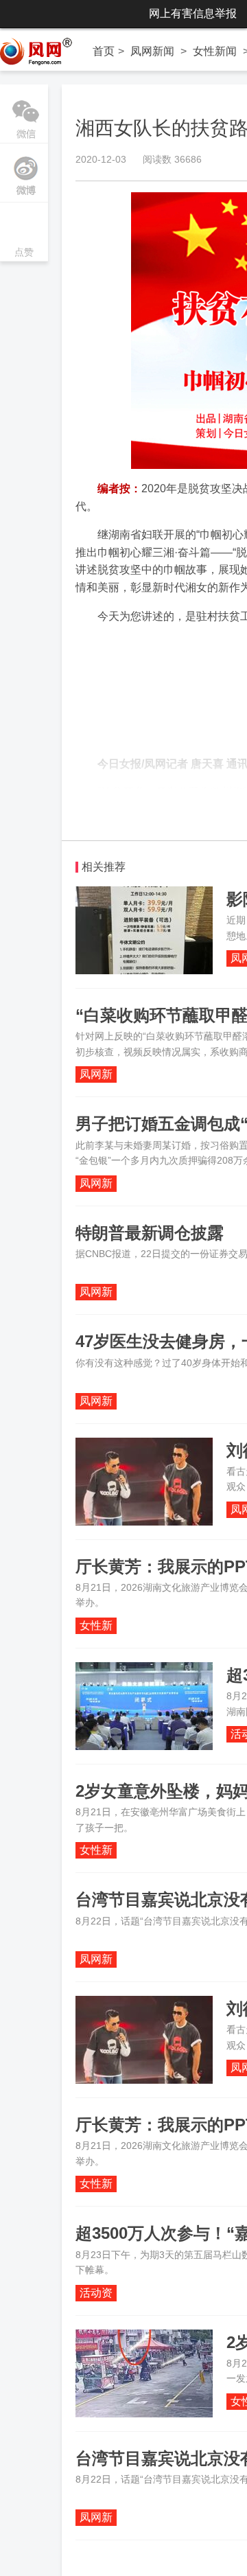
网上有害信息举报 (193, 13)
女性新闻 (215, 51)
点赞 (24, 233)
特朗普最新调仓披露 (150, 1233)
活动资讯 (96, 2294)
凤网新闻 (152, 51)
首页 (104, 51)
